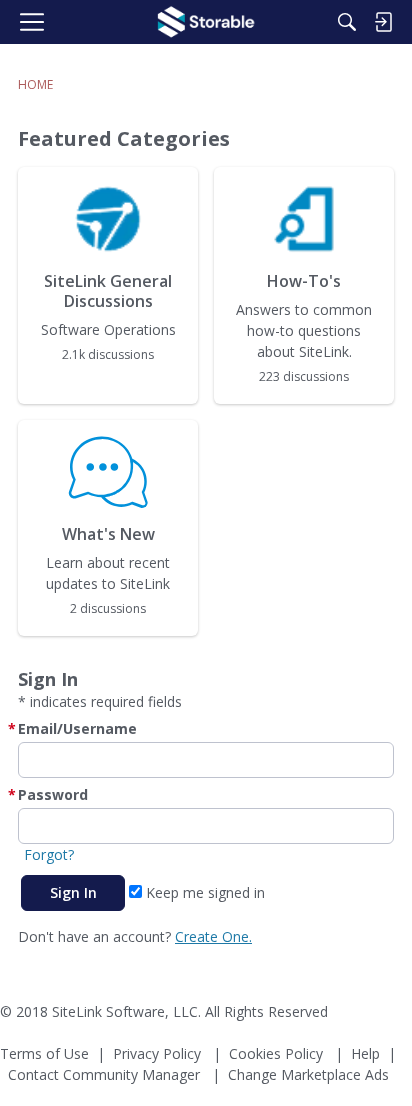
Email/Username (77, 728)
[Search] (347, 22)
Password (53, 794)
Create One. (213, 936)
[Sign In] (383, 22)
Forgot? (49, 854)
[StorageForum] (206, 22)
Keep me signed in (203, 892)
